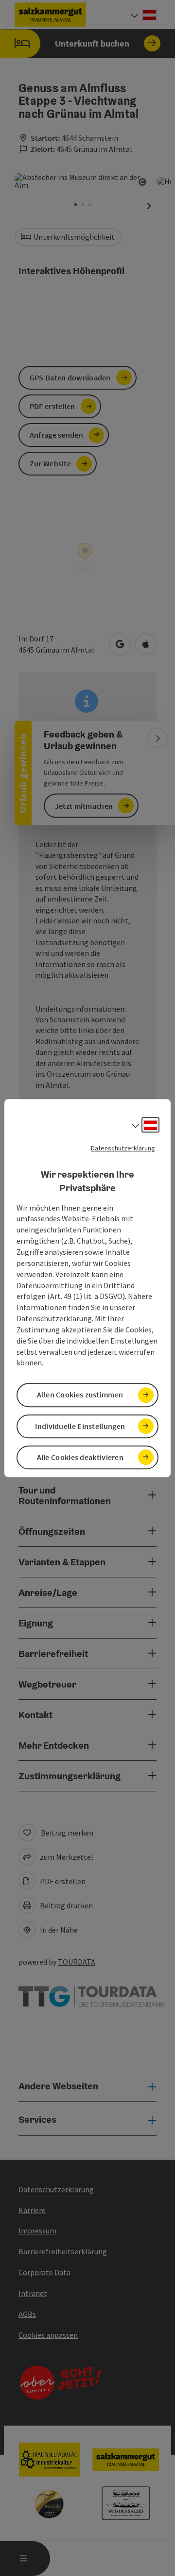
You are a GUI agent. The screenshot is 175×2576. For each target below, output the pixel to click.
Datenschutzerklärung (123, 1148)
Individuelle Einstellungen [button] (80, 1426)
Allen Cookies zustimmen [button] (80, 1395)
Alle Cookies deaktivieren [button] (80, 1457)
